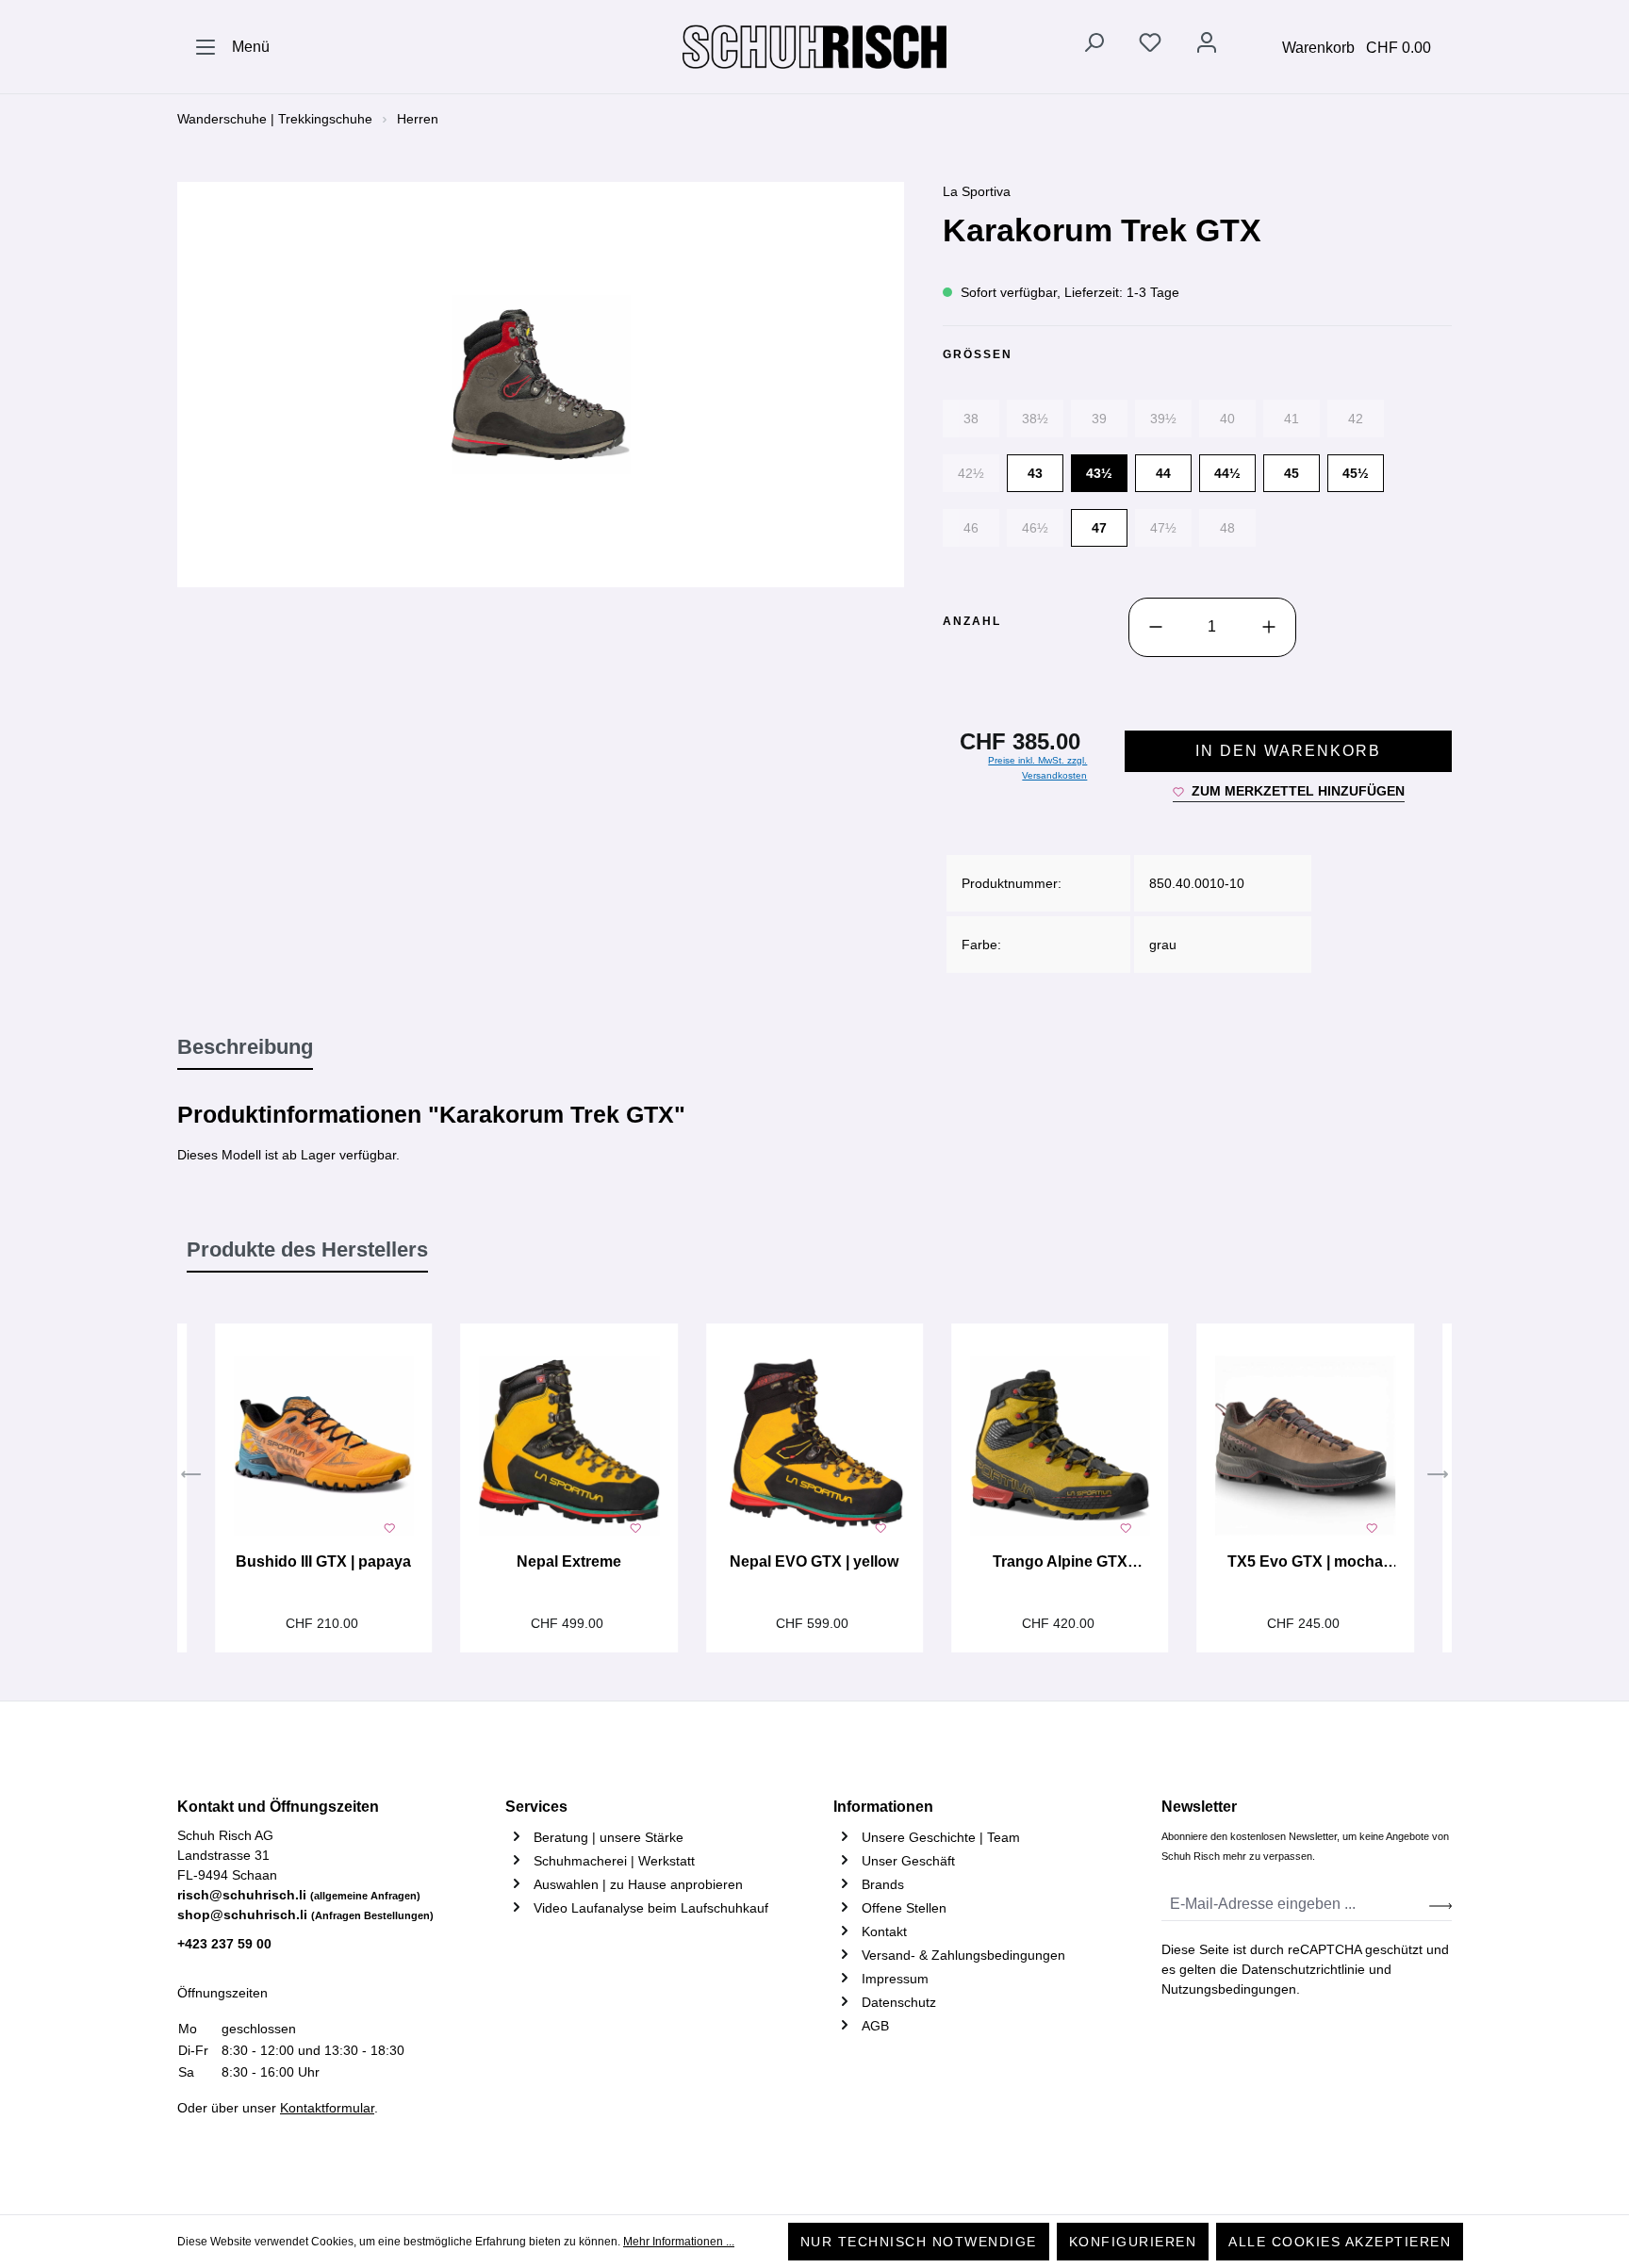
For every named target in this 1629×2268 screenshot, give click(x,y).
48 (1227, 528)
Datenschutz (899, 2002)
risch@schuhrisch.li (299, 1895)
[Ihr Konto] (1207, 46)
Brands (883, 1884)
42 (1356, 419)
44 (1163, 473)
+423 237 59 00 (224, 1944)
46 (971, 528)
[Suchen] (1094, 46)
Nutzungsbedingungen (1229, 1989)
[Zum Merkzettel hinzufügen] (389, 1526)
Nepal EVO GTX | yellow (814, 1561)
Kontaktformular (327, 2108)
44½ (1227, 473)
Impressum (895, 1979)
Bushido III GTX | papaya (323, 1561)
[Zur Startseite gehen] (814, 47)
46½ (1035, 528)
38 (971, 419)
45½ (1356, 473)
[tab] (245, 1048)
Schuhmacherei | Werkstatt (614, 1861)
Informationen (883, 1807)
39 (1099, 419)
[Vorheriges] (191, 1477)
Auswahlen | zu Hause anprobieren (638, 1884)
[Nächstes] (1438, 1477)
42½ (971, 473)
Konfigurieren (1133, 2242)
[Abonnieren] (1440, 1905)
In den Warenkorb (1288, 751)
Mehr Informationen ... (679, 2242)
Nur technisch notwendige (919, 2242)
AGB (875, 2026)
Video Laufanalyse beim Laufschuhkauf (651, 1908)
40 (1227, 419)
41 (1292, 419)
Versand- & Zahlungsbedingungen (963, 1955)
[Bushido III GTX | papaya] (323, 1446)
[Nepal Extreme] (568, 1446)
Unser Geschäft (908, 1861)
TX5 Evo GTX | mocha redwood (1305, 1564)
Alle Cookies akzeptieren (1340, 2242)
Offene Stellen (904, 1908)
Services (536, 1807)
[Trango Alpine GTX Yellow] (1060, 1446)
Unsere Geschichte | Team (941, 1837)
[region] (541, 385)
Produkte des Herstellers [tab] (307, 1249)
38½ (1035, 419)
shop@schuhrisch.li (305, 1915)
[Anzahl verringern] (1156, 627)
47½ (1163, 528)
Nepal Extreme (569, 1561)
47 (1099, 528)
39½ (1163, 419)
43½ (1099, 473)
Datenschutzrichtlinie (1303, 1969)
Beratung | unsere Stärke (609, 1837)
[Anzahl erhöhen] (1269, 627)
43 (1035, 473)
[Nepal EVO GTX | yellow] (814, 1446)
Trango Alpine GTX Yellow (1060, 1564)
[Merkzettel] (1150, 46)
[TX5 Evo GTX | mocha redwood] (1305, 1446)
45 (1292, 473)
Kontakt (884, 1931)
